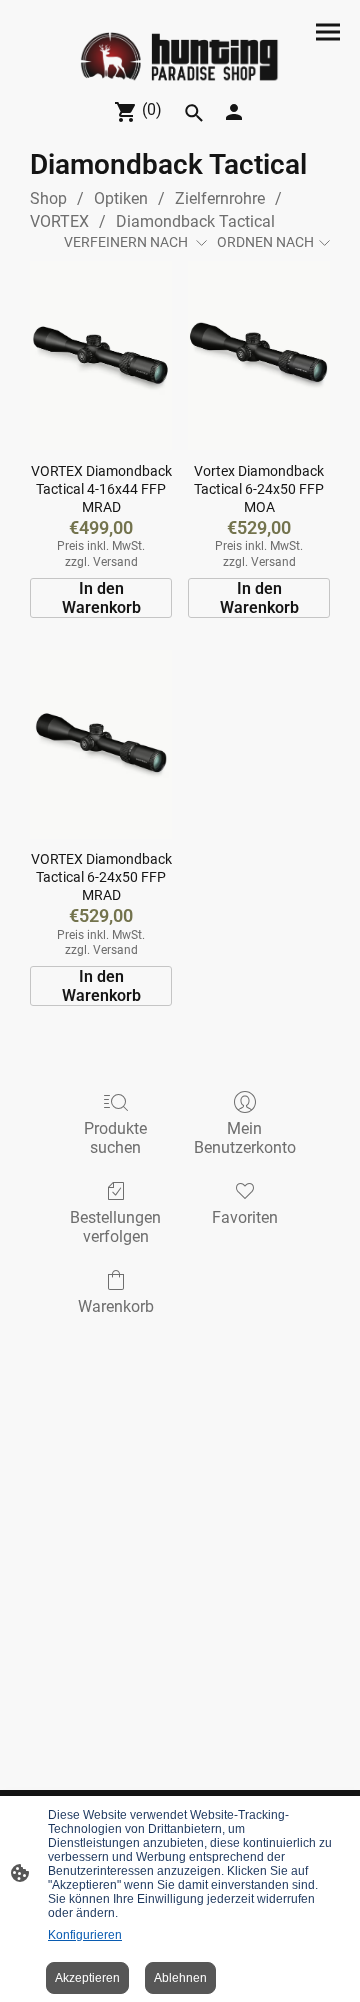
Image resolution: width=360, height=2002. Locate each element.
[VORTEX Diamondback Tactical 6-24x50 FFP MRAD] (101, 744)
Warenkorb (116, 1306)
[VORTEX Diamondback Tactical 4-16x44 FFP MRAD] (101, 355)
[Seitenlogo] (180, 57)
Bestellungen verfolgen (115, 1227)
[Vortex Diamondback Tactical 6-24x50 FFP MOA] (259, 355)
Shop (48, 198)
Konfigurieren (85, 1935)
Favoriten (245, 1217)
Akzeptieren (87, 1978)
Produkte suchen (115, 1138)
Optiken (121, 198)
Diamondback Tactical (195, 221)
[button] (194, 113)
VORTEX (59, 221)
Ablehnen (180, 1978)
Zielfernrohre (220, 198)
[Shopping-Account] (234, 112)
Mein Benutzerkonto (245, 1138)
